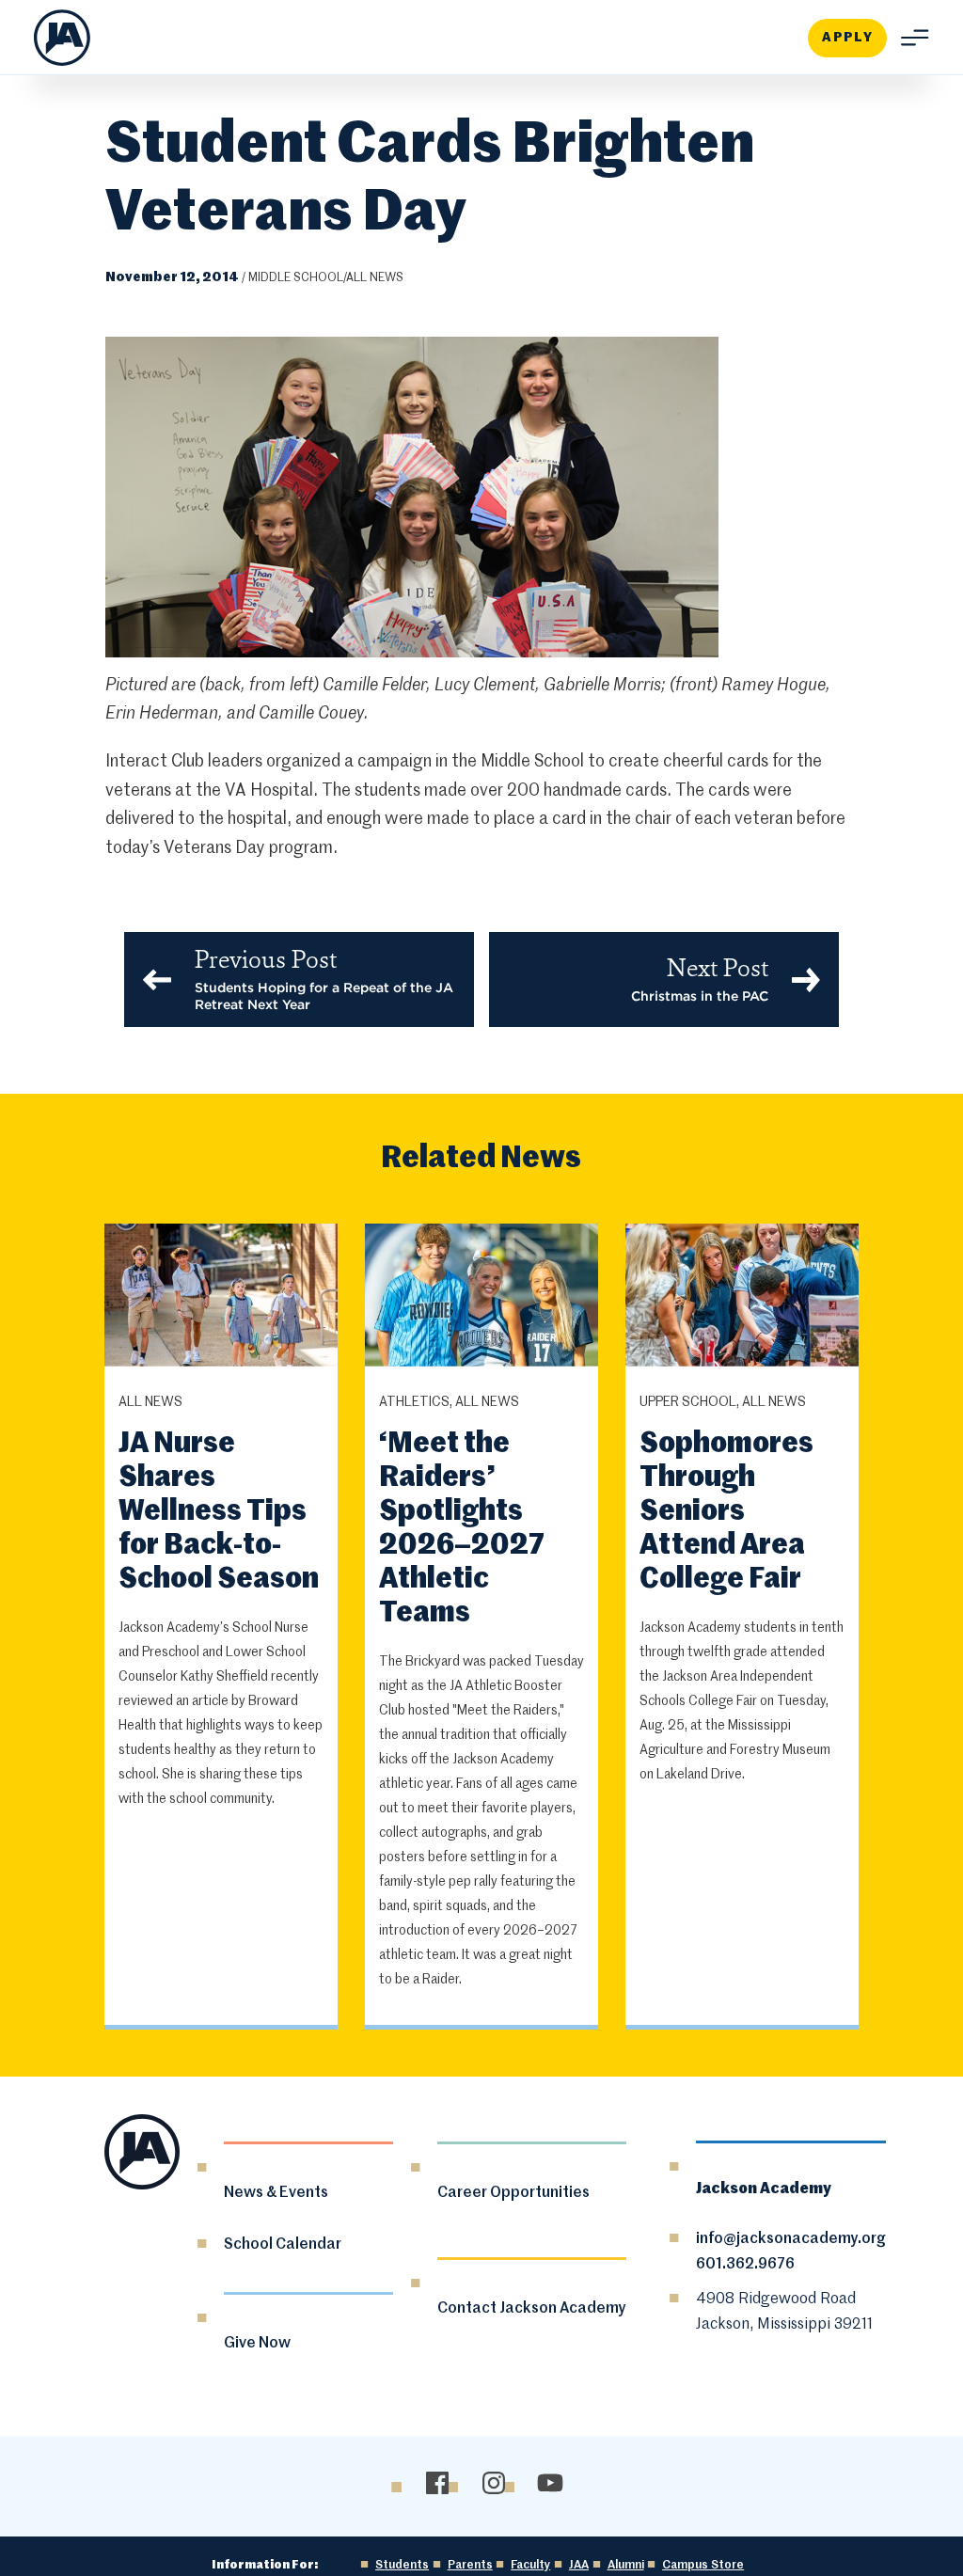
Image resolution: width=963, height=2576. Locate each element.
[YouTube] (551, 2482)
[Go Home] (62, 38)
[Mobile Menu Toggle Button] (908, 38)
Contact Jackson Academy (532, 2309)
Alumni (626, 2565)
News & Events (276, 2193)
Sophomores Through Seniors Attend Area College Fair (726, 1512)
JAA (579, 2565)
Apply (847, 38)
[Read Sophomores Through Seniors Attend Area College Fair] (742, 1298)
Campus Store (703, 2565)
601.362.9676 (745, 2265)
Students (402, 2565)
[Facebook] (438, 2482)
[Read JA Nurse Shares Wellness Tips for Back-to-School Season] (221, 1298)
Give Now (257, 2344)
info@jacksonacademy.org (791, 2239)
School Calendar (283, 2245)
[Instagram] (494, 2482)
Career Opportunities (513, 2193)
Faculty (530, 2565)
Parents (470, 2565)
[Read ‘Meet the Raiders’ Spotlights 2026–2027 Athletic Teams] (482, 1298)
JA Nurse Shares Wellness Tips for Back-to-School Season (219, 1512)
